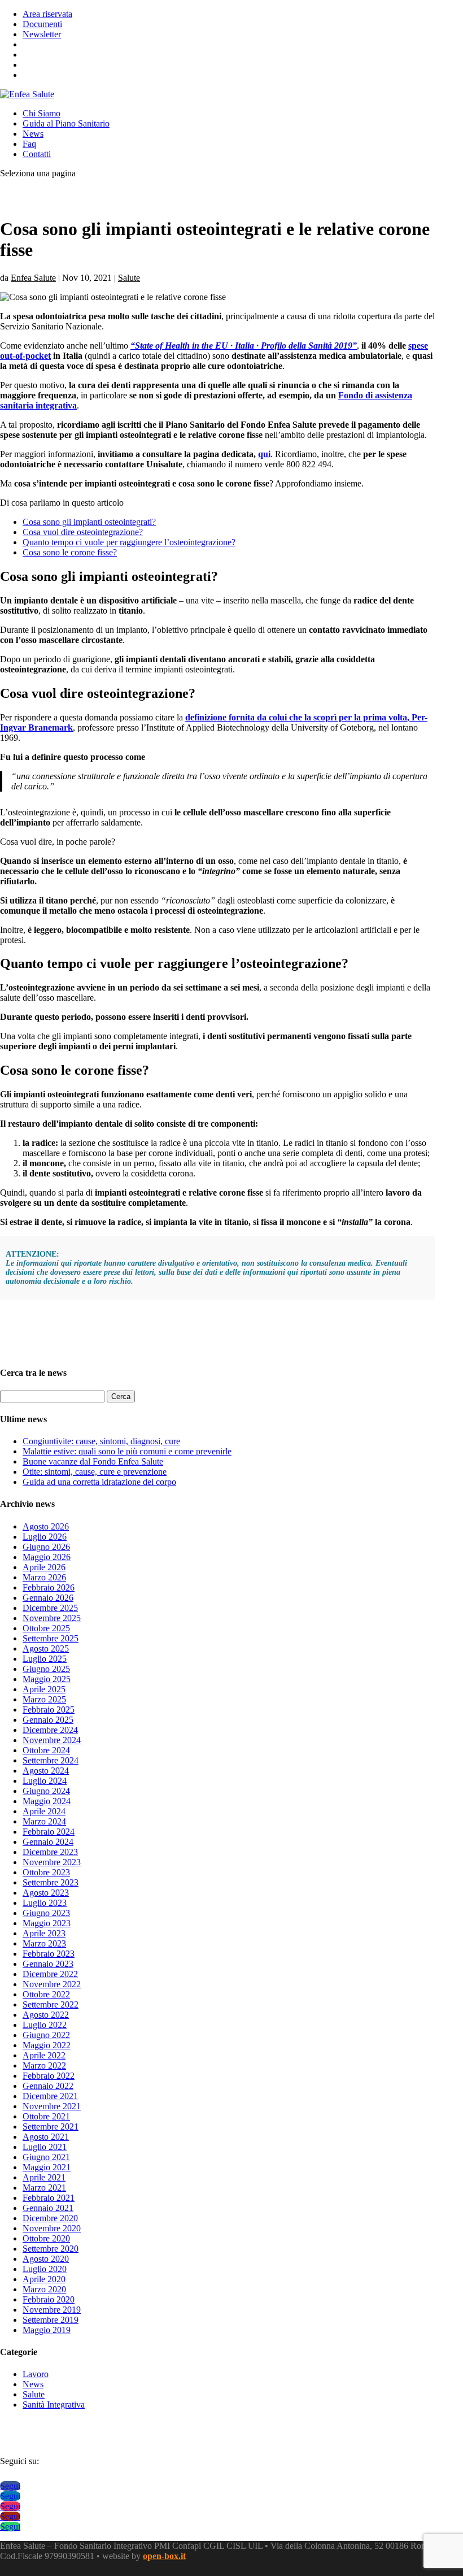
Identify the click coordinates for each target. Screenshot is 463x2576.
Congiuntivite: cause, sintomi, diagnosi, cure (101, 1441)
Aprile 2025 (44, 1689)
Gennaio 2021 (48, 2208)
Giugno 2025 (46, 1669)
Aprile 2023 (44, 1933)
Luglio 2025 (45, 1659)
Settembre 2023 (51, 1882)
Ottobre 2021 (46, 2116)
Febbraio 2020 (49, 2299)
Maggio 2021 (47, 2167)
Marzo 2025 (44, 1699)
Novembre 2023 (52, 1862)
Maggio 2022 (47, 2045)
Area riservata (47, 14)
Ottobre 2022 (46, 1994)
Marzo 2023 (44, 1943)
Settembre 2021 (51, 2127)
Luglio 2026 (45, 1537)
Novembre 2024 (52, 1740)
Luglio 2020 (45, 2269)
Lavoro (36, 2374)
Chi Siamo (42, 113)
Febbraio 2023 (49, 1954)
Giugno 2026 (46, 1547)
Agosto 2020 (46, 2259)
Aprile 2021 (44, 2177)
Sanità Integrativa (54, 2405)
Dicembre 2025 (50, 1608)
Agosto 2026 (46, 1526)
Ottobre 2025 (46, 1628)
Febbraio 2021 (49, 2198)
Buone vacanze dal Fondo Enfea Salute (93, 1461)
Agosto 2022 (46, 2015)
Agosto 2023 (46, 1893)
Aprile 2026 (44, 1567)
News (33, 134)
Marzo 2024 (44, 1821)
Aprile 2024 (44, 1811)
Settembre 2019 (51, 2320)
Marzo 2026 (44, 1577)
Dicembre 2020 (50, 2218)
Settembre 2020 (51, 2249)
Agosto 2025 (46, 1648)
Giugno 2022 (46, 2035)
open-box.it (164, 2556)
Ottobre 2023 (46, 1872)
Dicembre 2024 (50, 1730)
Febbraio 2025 (49, 1710)
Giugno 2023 (46, 1913)
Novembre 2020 (52, 2228)
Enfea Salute (33, 278)
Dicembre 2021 (50, 2096)
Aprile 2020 (44, 2279)
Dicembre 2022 (50, 1974)
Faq (29, 144)
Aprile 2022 (44, 2055)
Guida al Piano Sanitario (66, 123)
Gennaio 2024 (48, 1842)
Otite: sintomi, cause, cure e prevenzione (95, 1472)
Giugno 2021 (46, 2157)
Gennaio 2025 (48, 1720)
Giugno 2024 (46, 1791)
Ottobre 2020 (46, 2238)
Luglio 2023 (45, 1903)
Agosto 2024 (46, 1771)
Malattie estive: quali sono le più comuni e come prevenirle (127, 1451)
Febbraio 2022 (49, 2076)
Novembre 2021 (52, 2106)
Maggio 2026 (47, 1557)
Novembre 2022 (52, 1984)
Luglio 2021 (45, 2147)
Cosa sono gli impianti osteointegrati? (89, 522)
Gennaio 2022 (48, 2086)
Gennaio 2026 (48, 1598)
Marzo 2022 (44, 2065)
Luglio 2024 (45, 1781)
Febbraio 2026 (49, 1587)
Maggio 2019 (47, 2330)
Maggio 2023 (47, 1923)
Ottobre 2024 (46, 1750)
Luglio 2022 (45, 2025)
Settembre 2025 (51, 1638)
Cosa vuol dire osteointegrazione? (83, 532)
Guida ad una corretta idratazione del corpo (99, 1482)
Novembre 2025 (52, 1618)
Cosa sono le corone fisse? (70, 552)
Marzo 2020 (44, 2289)
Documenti (42, 24)
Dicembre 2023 (50, 1852)
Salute (129, 278)
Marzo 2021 (44, 2188)
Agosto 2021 (46, 2137)
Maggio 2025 (47, 1679)
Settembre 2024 (51, 1760)
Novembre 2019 (52, 2310)
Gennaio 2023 (48, 1964)
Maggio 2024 (47, 1801)
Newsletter (42, 34)
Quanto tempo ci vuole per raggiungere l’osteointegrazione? (129, 542)
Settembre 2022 (51, 2004)
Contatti (37, 154)
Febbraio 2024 (49, 1832)
